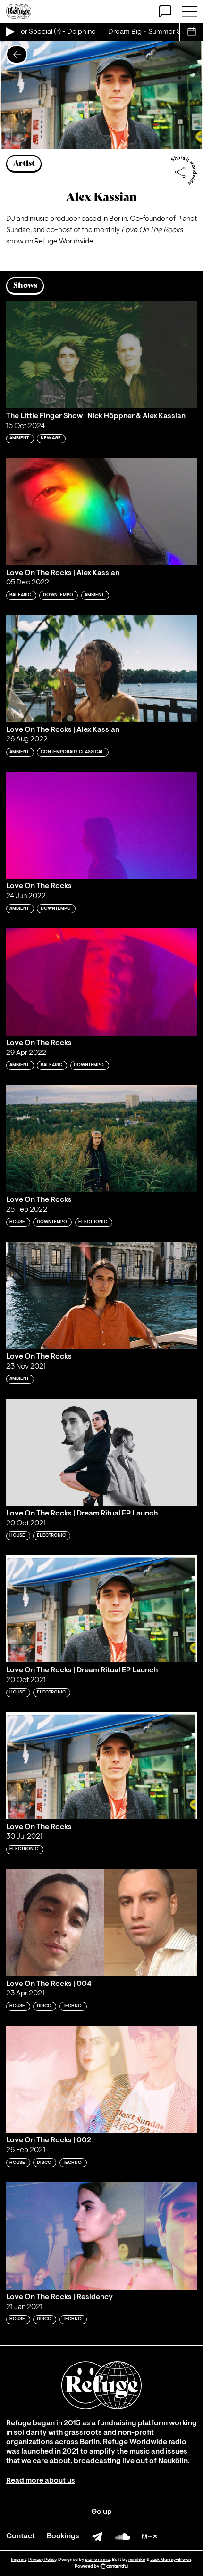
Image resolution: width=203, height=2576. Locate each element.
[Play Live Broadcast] (10, 32)
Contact (21, 2536)
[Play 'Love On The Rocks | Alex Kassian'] (101, 668)
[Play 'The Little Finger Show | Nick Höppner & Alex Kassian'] (101, 355)
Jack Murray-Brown (171, 2560)
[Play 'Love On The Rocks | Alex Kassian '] (101, 512)
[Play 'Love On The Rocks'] (101, 825)
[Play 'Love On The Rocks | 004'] (101, 1923)
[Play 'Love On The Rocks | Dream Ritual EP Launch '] (101, 1452)
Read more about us (41, 2481)
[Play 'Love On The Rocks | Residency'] (101, 2236)
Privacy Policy (42, 2560)
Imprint (19, 2560)
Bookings (63, 2536)
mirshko (137, 2560)
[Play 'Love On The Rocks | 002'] (101, 2079)
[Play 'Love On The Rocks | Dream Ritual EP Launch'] (101, 1609)
